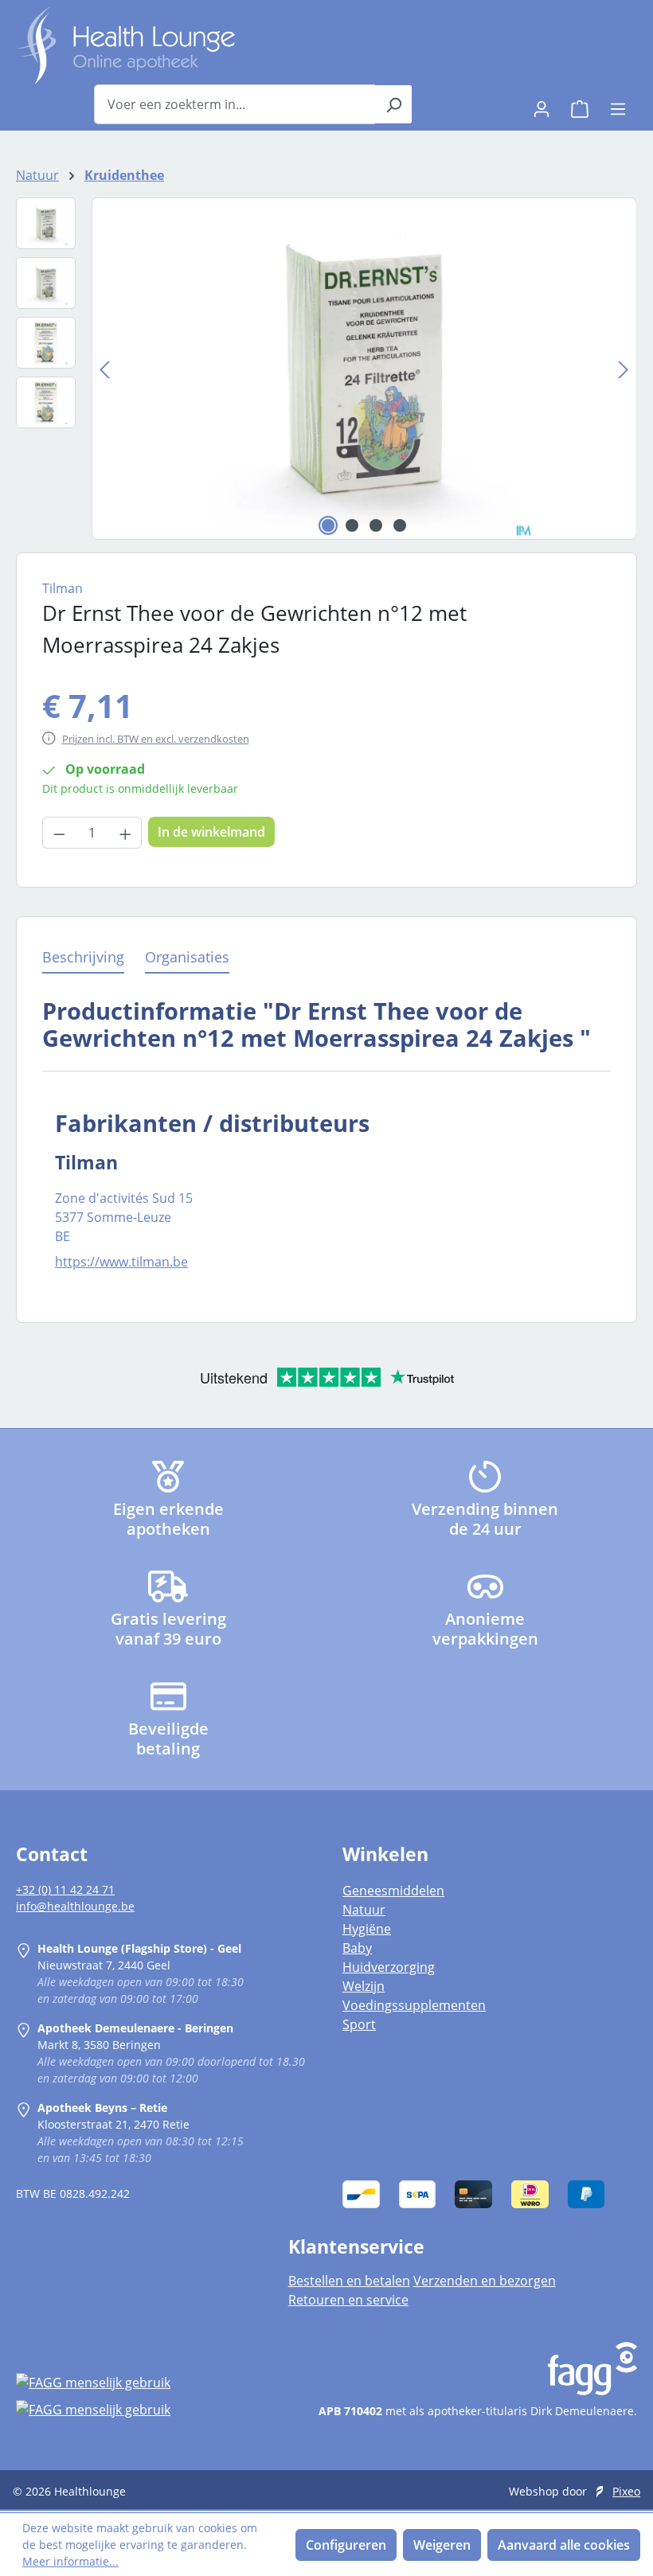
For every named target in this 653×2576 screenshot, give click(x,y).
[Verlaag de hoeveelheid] (59, 833)
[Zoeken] (394, 104)
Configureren (346, 2545)
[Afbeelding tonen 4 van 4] (400, 525)
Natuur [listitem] (364, 1910)
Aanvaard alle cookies (564, 2545)
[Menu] (618, 104)
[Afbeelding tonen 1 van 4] (328, 525)
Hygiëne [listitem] (367, 1929)
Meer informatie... (70, 2561)
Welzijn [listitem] (364, 1986)
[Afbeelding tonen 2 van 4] (352, 525)
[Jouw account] (542, 104)
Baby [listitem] (357, 1948)
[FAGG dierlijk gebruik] (136, 2409)
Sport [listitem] (359, 2024)
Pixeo (626, 2491)
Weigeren (442, 2545)
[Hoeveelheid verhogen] (126, 833)
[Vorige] (104, 369)
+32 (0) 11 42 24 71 (65, 1889)
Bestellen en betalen (349, 2281)
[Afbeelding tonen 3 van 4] (376, 525)
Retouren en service (348, 2300)
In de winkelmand (211, 832)
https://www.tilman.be (121, 1262)
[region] (326, 369)
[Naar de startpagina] (125, 45)
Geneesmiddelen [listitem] (393, 1891)
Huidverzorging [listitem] (389, 1967)
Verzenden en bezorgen (485, 2281)
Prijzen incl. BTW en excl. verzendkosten (156, 739)
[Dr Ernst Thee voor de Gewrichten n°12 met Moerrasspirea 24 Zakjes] (364, 369)
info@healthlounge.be (75, 1906)
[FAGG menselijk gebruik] (136, 2383)
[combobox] (235, 104)
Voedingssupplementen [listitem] (414, 2005)
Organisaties (187, 957)
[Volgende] (624, 369)
